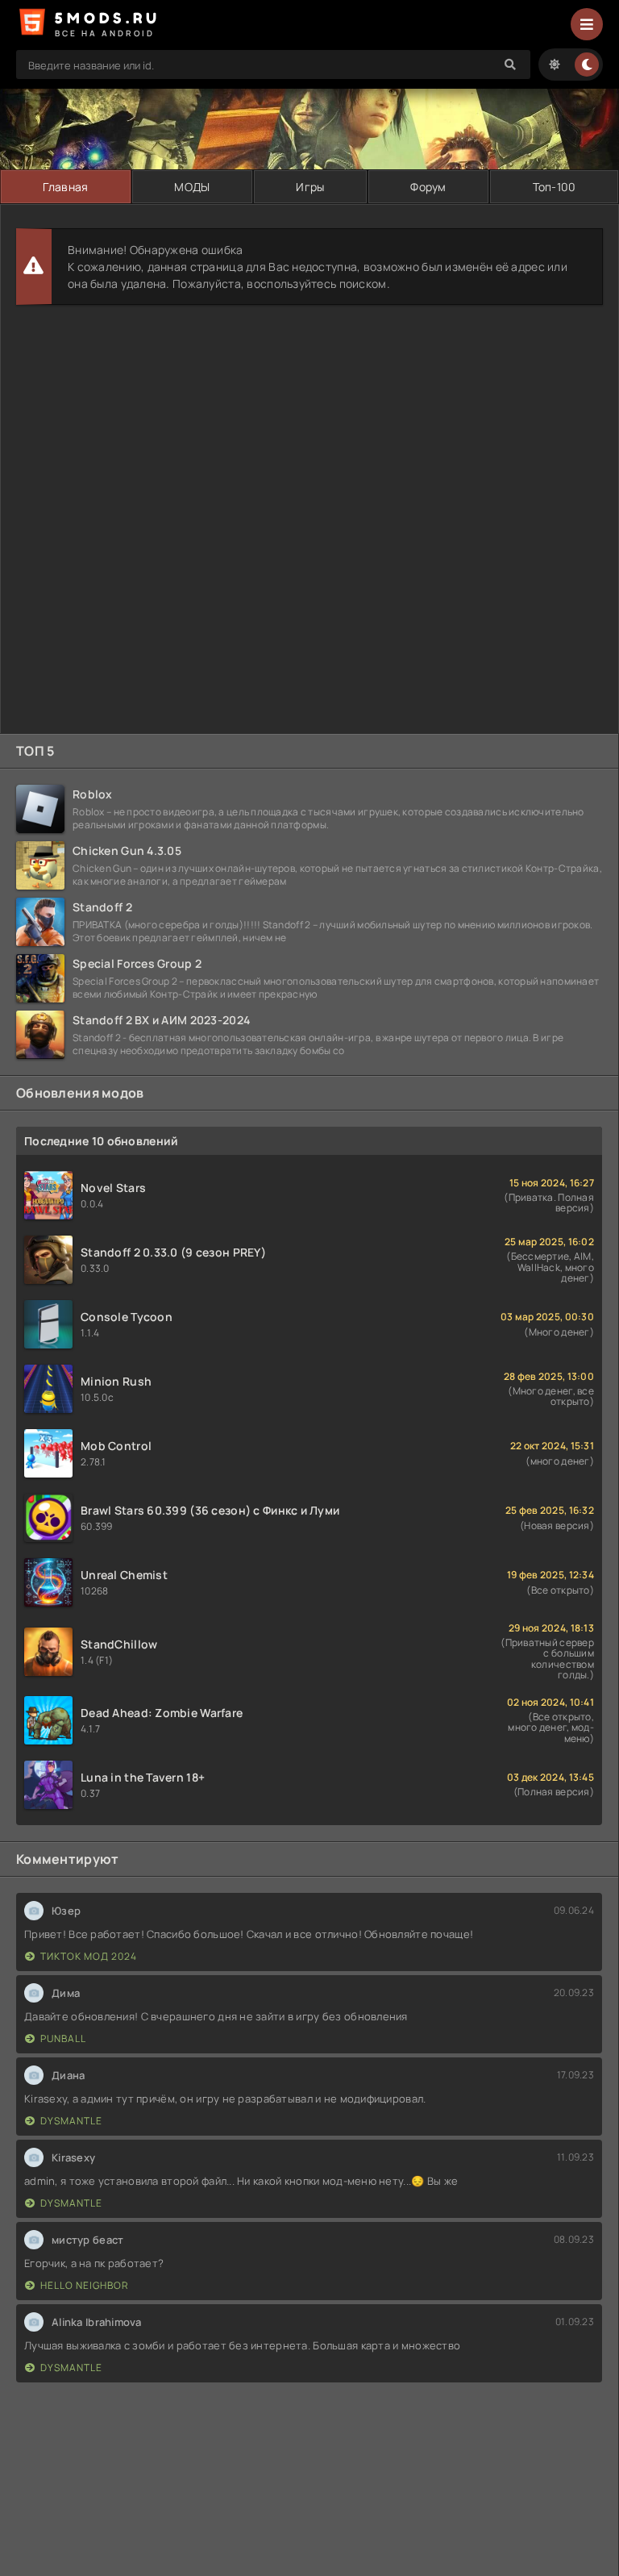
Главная (65, 187)
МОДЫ (192, 187)
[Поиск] (510, 65)
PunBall (63, 2038)
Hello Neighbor (85, 2285)
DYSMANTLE (71, 2121)
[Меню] (587, 24)
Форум (428, 187)
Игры (310, 187)
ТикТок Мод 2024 (89, 1956)
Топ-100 (555, 187)
